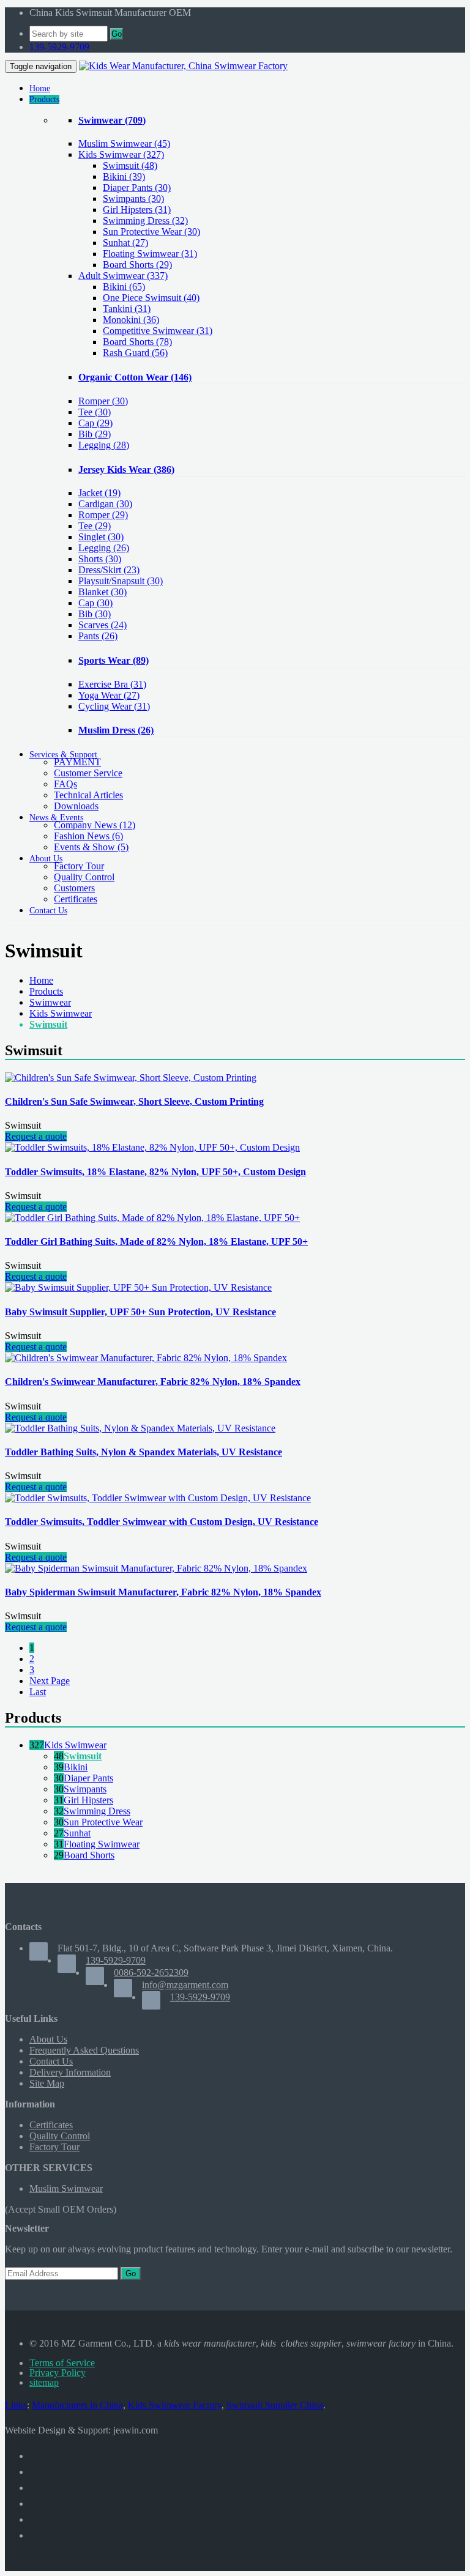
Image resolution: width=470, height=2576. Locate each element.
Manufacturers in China (77, 2405)
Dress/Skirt (109, 570)
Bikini (76, 1767)
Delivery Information (70, 2072)
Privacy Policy (58, 2373)
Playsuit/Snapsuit (121, 581)
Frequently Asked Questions (84, 2050)
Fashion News (88, 836)
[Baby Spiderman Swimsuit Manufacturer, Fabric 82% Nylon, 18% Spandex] (156, 1568)
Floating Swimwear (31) (150, 254)
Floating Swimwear (102, 1844)
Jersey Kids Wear (126, 470)
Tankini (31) (127, 309)
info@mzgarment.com (185, 1985)
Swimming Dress (97, 1811)
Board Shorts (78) (137, 342)
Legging (104, 445)
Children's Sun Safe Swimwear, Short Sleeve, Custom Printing (134, 1101)
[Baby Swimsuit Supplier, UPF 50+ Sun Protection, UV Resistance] (138, 1287)
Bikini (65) (124, 287)
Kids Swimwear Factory (175, 2405)
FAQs (65, 784)
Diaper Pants (88, 1778)
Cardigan (105, 504)
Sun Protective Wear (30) (151, 232)
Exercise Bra (112, 684)
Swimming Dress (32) (145, 221)
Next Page (50, 1681)
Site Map (47, 2083)
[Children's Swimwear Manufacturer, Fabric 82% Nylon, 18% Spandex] (146, 1358)
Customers (74, 888)
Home (41, 980)
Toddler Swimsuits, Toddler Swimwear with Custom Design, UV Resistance (162, 1522)
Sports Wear (114, 660)
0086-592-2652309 (151, 1973)
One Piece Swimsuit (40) (151, 298)
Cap (95, 423)
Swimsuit (48, 1024)
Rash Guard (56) (135, 353)
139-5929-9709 (59, 47)
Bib (95, 434)
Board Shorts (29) (137, 265)
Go (117, 34)
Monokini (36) (131, 320)
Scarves (103, 625)
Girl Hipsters (88, 1800)
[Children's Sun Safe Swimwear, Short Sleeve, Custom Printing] (131, 1078)
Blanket (103, 592)
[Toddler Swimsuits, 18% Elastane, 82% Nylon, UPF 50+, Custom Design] (152, 1147)
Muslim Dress (116, 730)
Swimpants (85, 1789)
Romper (103, 401)
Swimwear (112, 120)
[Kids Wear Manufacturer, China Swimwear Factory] (183, 66)
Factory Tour (79, 866)
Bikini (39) (124, 176)
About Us (48, 2039)
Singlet (101, 537)
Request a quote (36, 1136)
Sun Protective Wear (103, 1822)
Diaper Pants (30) (137, 187)
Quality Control (84, 877)
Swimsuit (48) (130, 165)
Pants (98, 636)
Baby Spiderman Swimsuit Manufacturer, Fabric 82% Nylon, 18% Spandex (163, 1592)
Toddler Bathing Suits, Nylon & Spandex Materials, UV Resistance (144, 1452)
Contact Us (51, 2061)
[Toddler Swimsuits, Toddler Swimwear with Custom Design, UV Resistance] (158, 1498)
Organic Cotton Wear (135, 377)
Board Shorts (89, 1855)
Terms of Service (62, 2363)
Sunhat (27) (125, 243)
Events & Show (91, 847)
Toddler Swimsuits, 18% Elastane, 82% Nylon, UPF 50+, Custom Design (155, 1172)
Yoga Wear (109, 695)
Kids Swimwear (121, 154)
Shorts (100, 559)
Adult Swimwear (123, 276)
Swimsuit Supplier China (275, 2405)
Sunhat (77, 1833)
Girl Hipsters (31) (137, 210)
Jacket (99, 493)
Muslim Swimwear (124, 143)
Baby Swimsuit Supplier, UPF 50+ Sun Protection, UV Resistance (140, 1312)
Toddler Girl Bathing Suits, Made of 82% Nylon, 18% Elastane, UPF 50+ (156, 1242)
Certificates (76, 899)
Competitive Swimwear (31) (158, 331)
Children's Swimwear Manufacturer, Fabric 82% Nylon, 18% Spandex (153, 1382)
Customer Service (88, 773)
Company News (95, 825)
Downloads (76, 806)
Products (46, 991)
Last (38, 1692)
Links (16, 2405)
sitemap (44, 2382)
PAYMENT (77, 762)
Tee (95, 412)
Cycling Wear (114, 706)
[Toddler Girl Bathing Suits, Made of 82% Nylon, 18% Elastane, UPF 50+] (152, 1218)
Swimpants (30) (133, 199)
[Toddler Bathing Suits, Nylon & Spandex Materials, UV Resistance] (140, 1428)
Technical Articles (88, 795)
